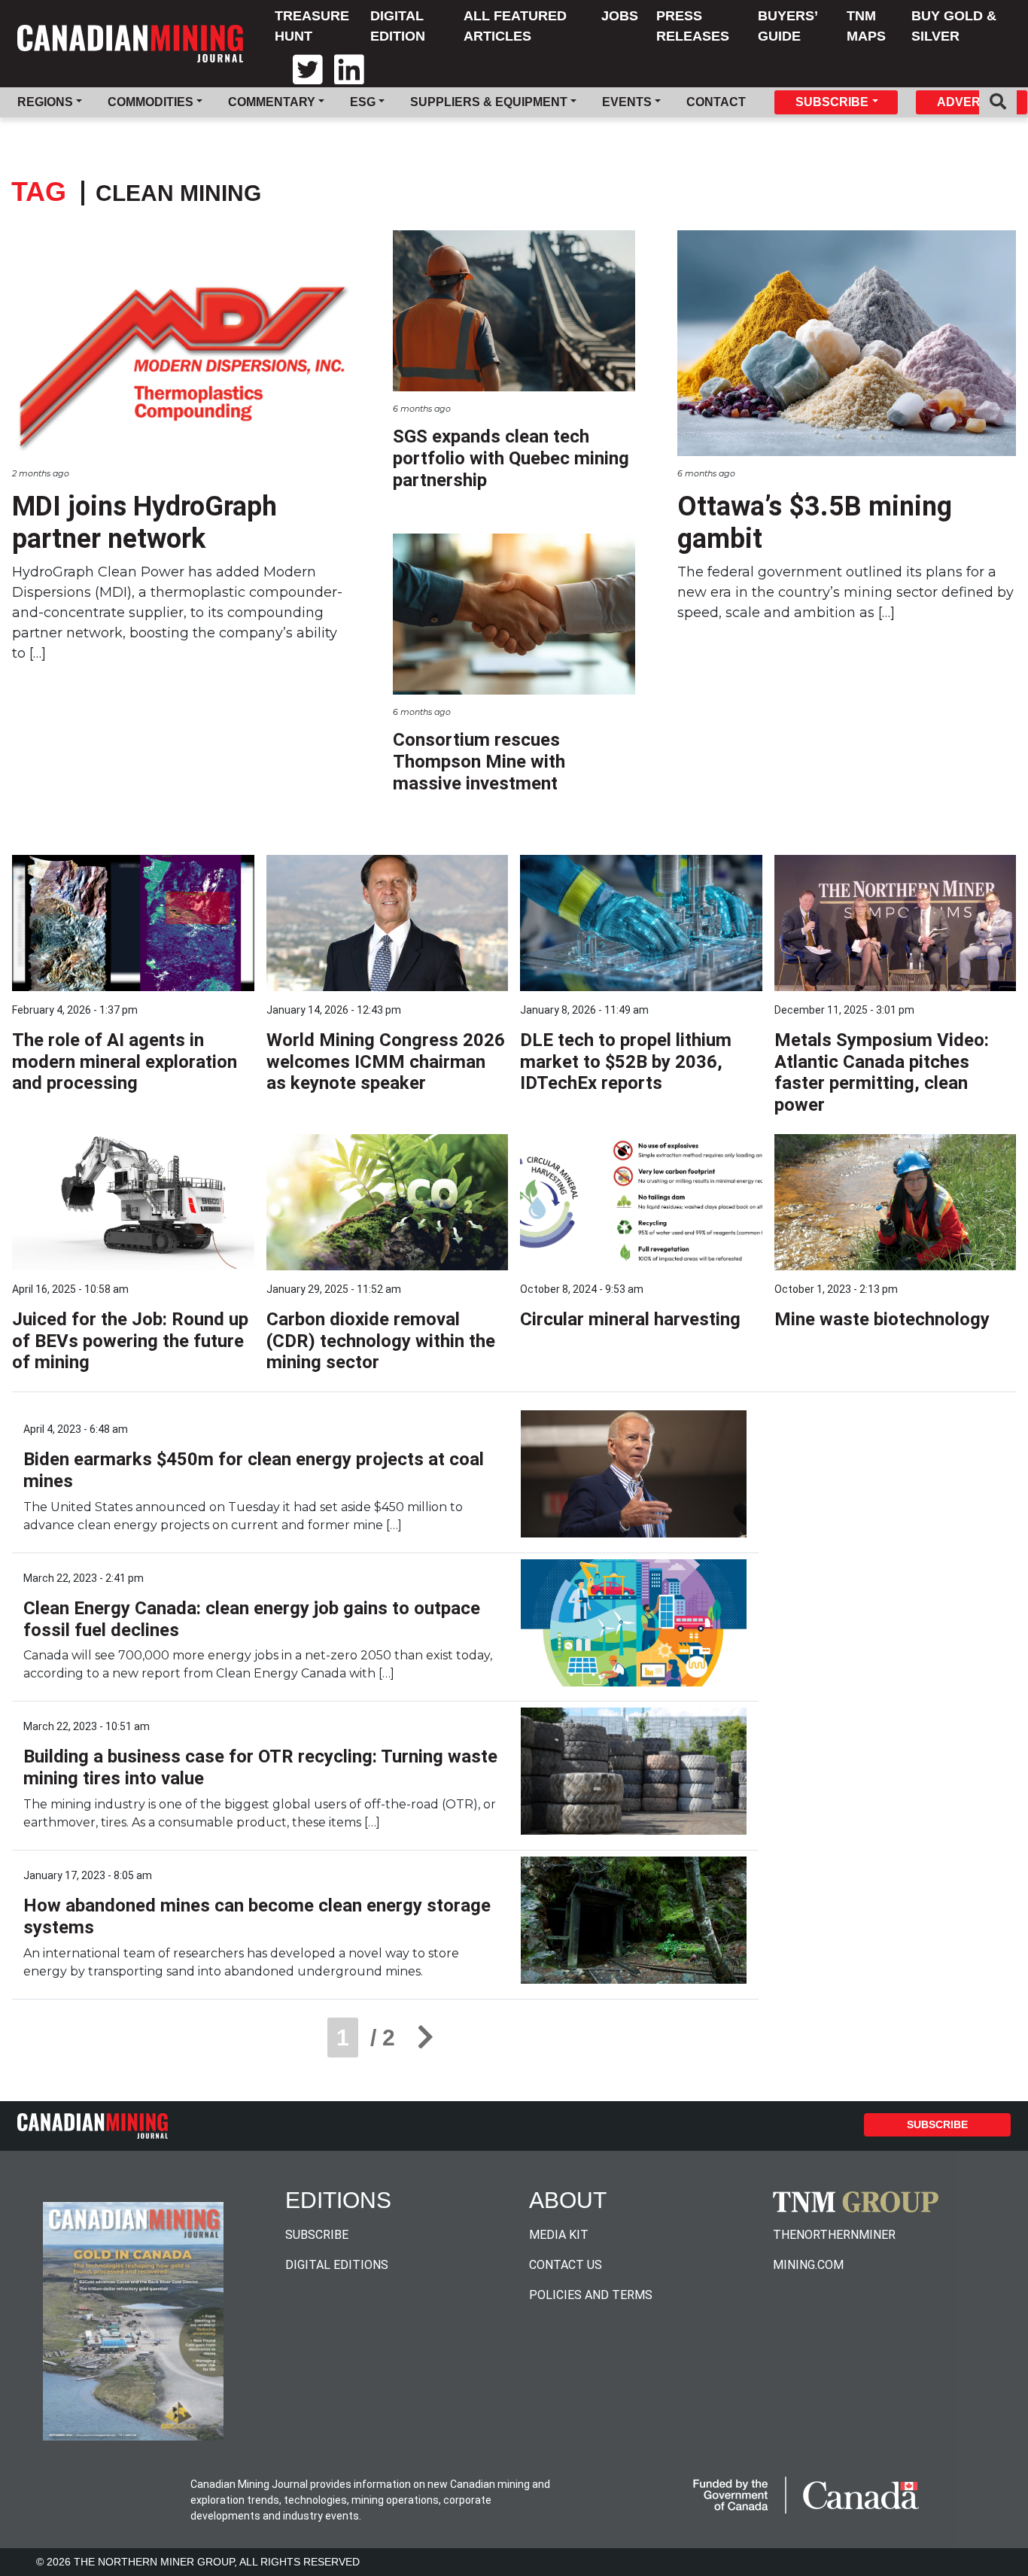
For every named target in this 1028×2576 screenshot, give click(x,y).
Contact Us (566, 2265)
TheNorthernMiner (834, 2235)
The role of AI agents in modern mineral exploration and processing (125, 1062)
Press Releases (693, 26)
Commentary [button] (272, 102)
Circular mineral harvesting (630, 1319)
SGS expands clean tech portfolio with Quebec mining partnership (511, 458)
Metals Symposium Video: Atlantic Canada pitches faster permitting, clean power (882, 1072)
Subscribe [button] (832, 102)
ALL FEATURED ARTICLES (515, 26)
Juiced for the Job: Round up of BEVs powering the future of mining (130, 1341)
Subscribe (937, 2124)
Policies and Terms (591, 2295)
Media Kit (559, 2235)
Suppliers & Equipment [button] (489, 102)
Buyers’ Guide (788, 26)
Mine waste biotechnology (882, 1319)
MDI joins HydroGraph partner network (144, 523)
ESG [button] (363, 102)
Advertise (972, 102)
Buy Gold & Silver (954, 26)
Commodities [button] (151, 102)
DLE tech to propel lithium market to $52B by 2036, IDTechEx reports (626, 1062)
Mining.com (808, 2265)
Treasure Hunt (312, 26)
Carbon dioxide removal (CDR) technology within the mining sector (381, 1341)
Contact (716, 102)
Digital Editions (337, 2265)
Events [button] (627, 102)
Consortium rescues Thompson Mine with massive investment (479, 762)
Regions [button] (45, 102)
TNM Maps (866, 26)
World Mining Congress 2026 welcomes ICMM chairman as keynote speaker (386, 1062)
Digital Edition (398, 26)
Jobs (620, 16)
